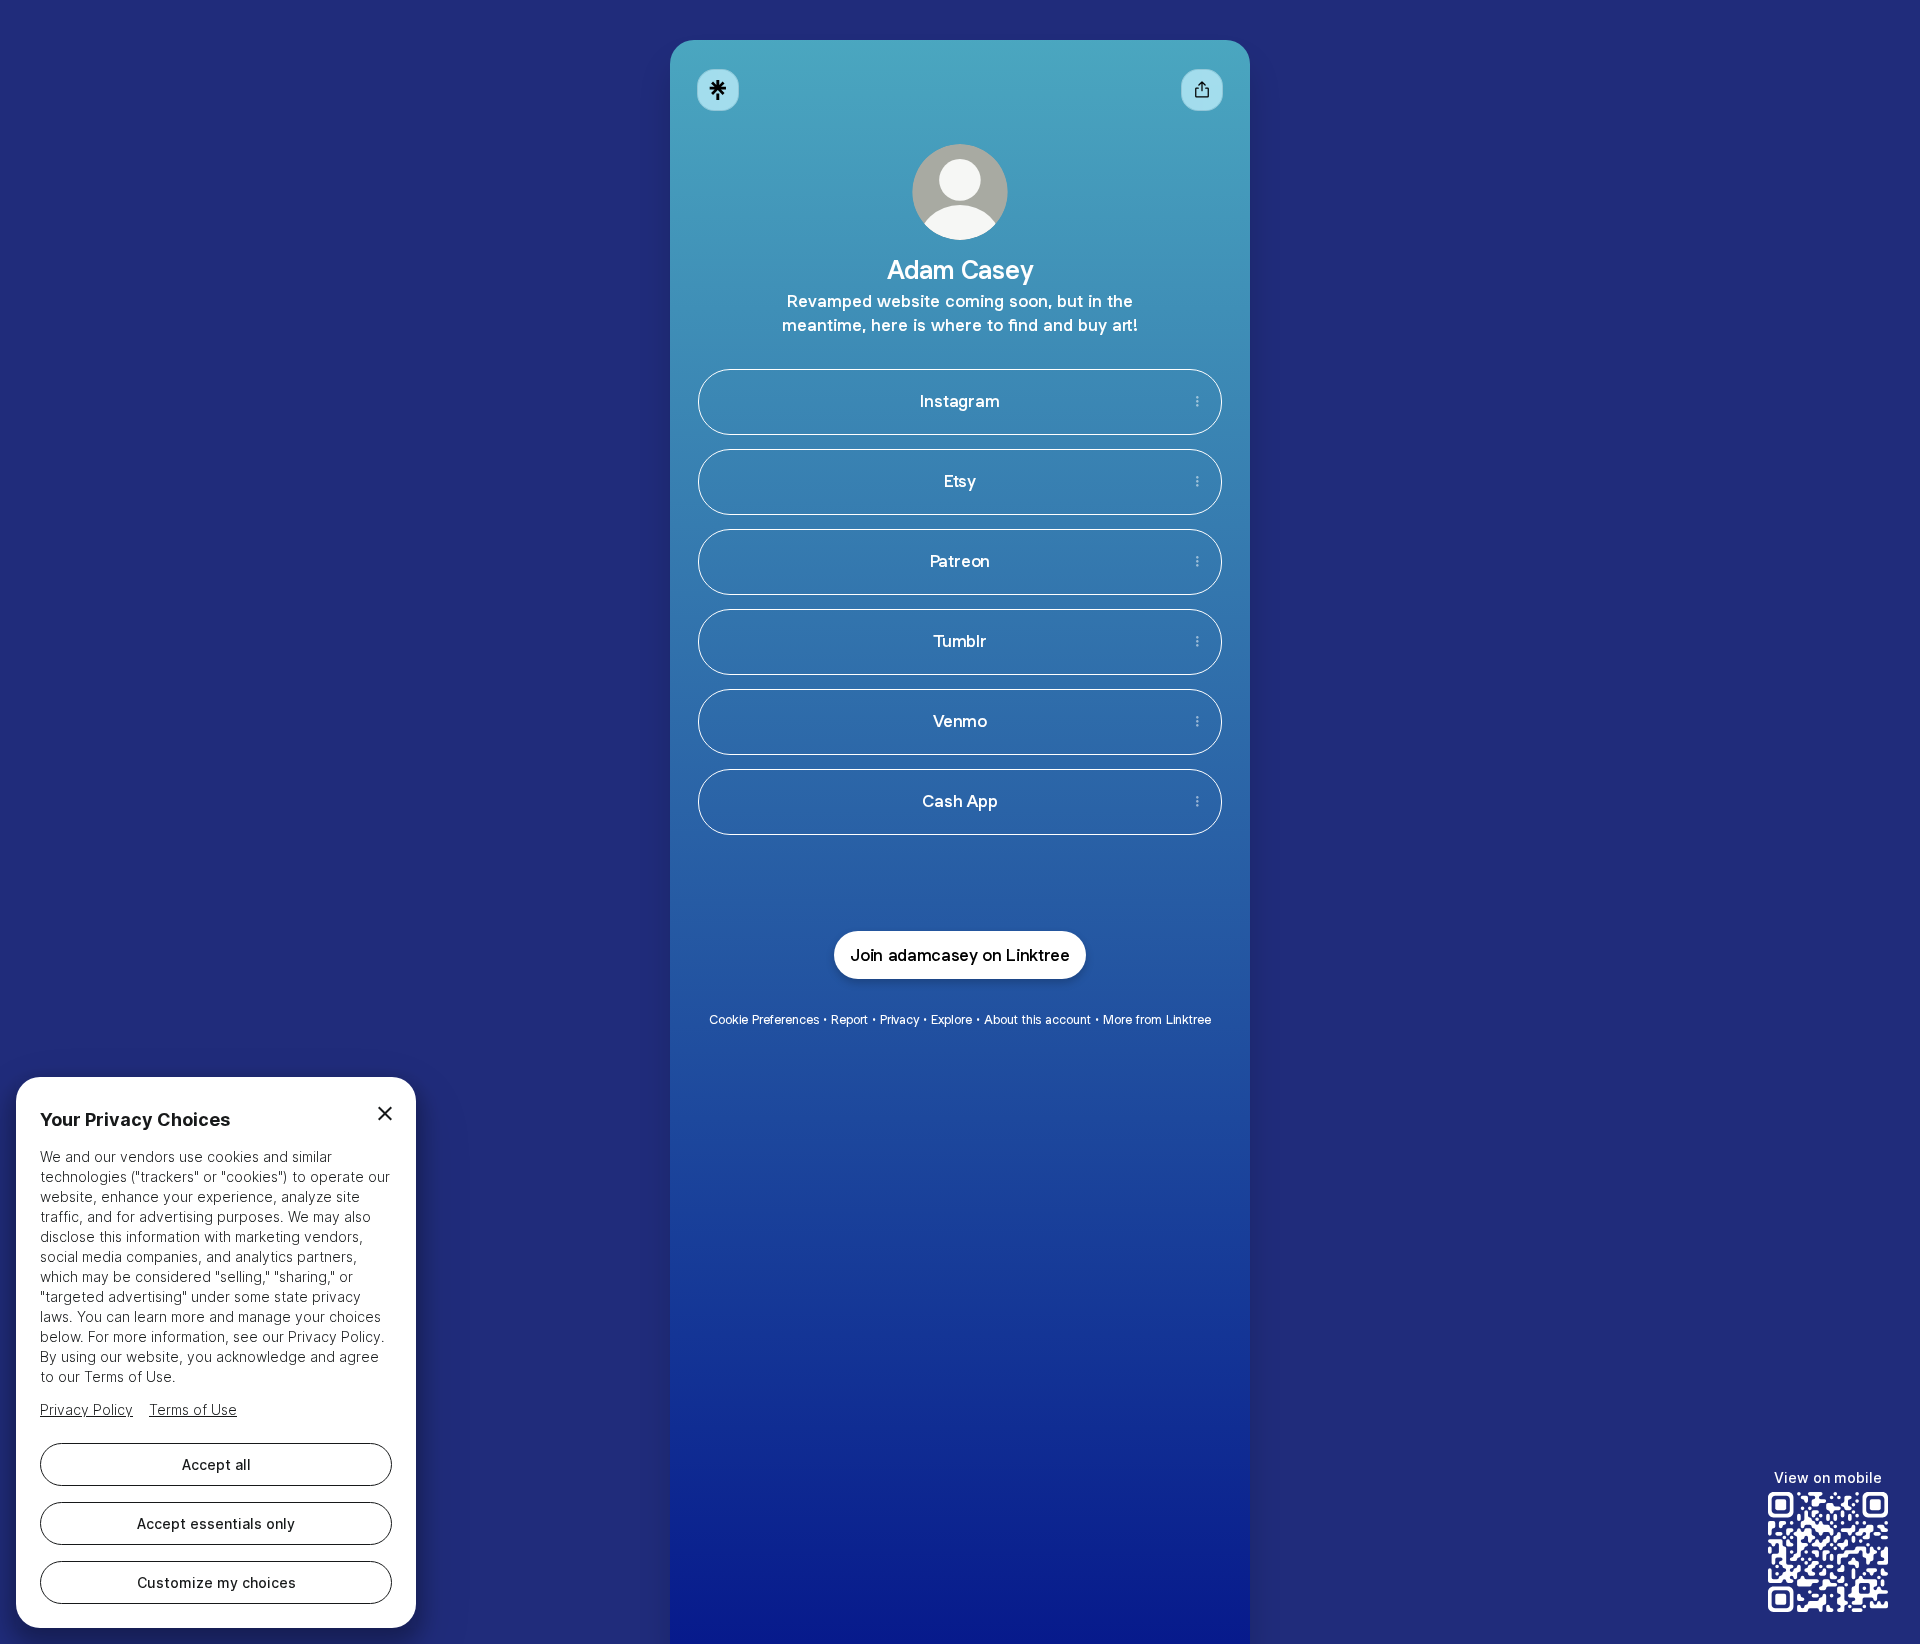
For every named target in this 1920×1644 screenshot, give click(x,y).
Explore (951, 1019)
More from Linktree (1157, 1019)
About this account (1037, 1019)
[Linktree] (718, 90)
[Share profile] (1202, 90)
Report (849, 1019)
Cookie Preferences (764, 1019)
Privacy (899, 1019)
